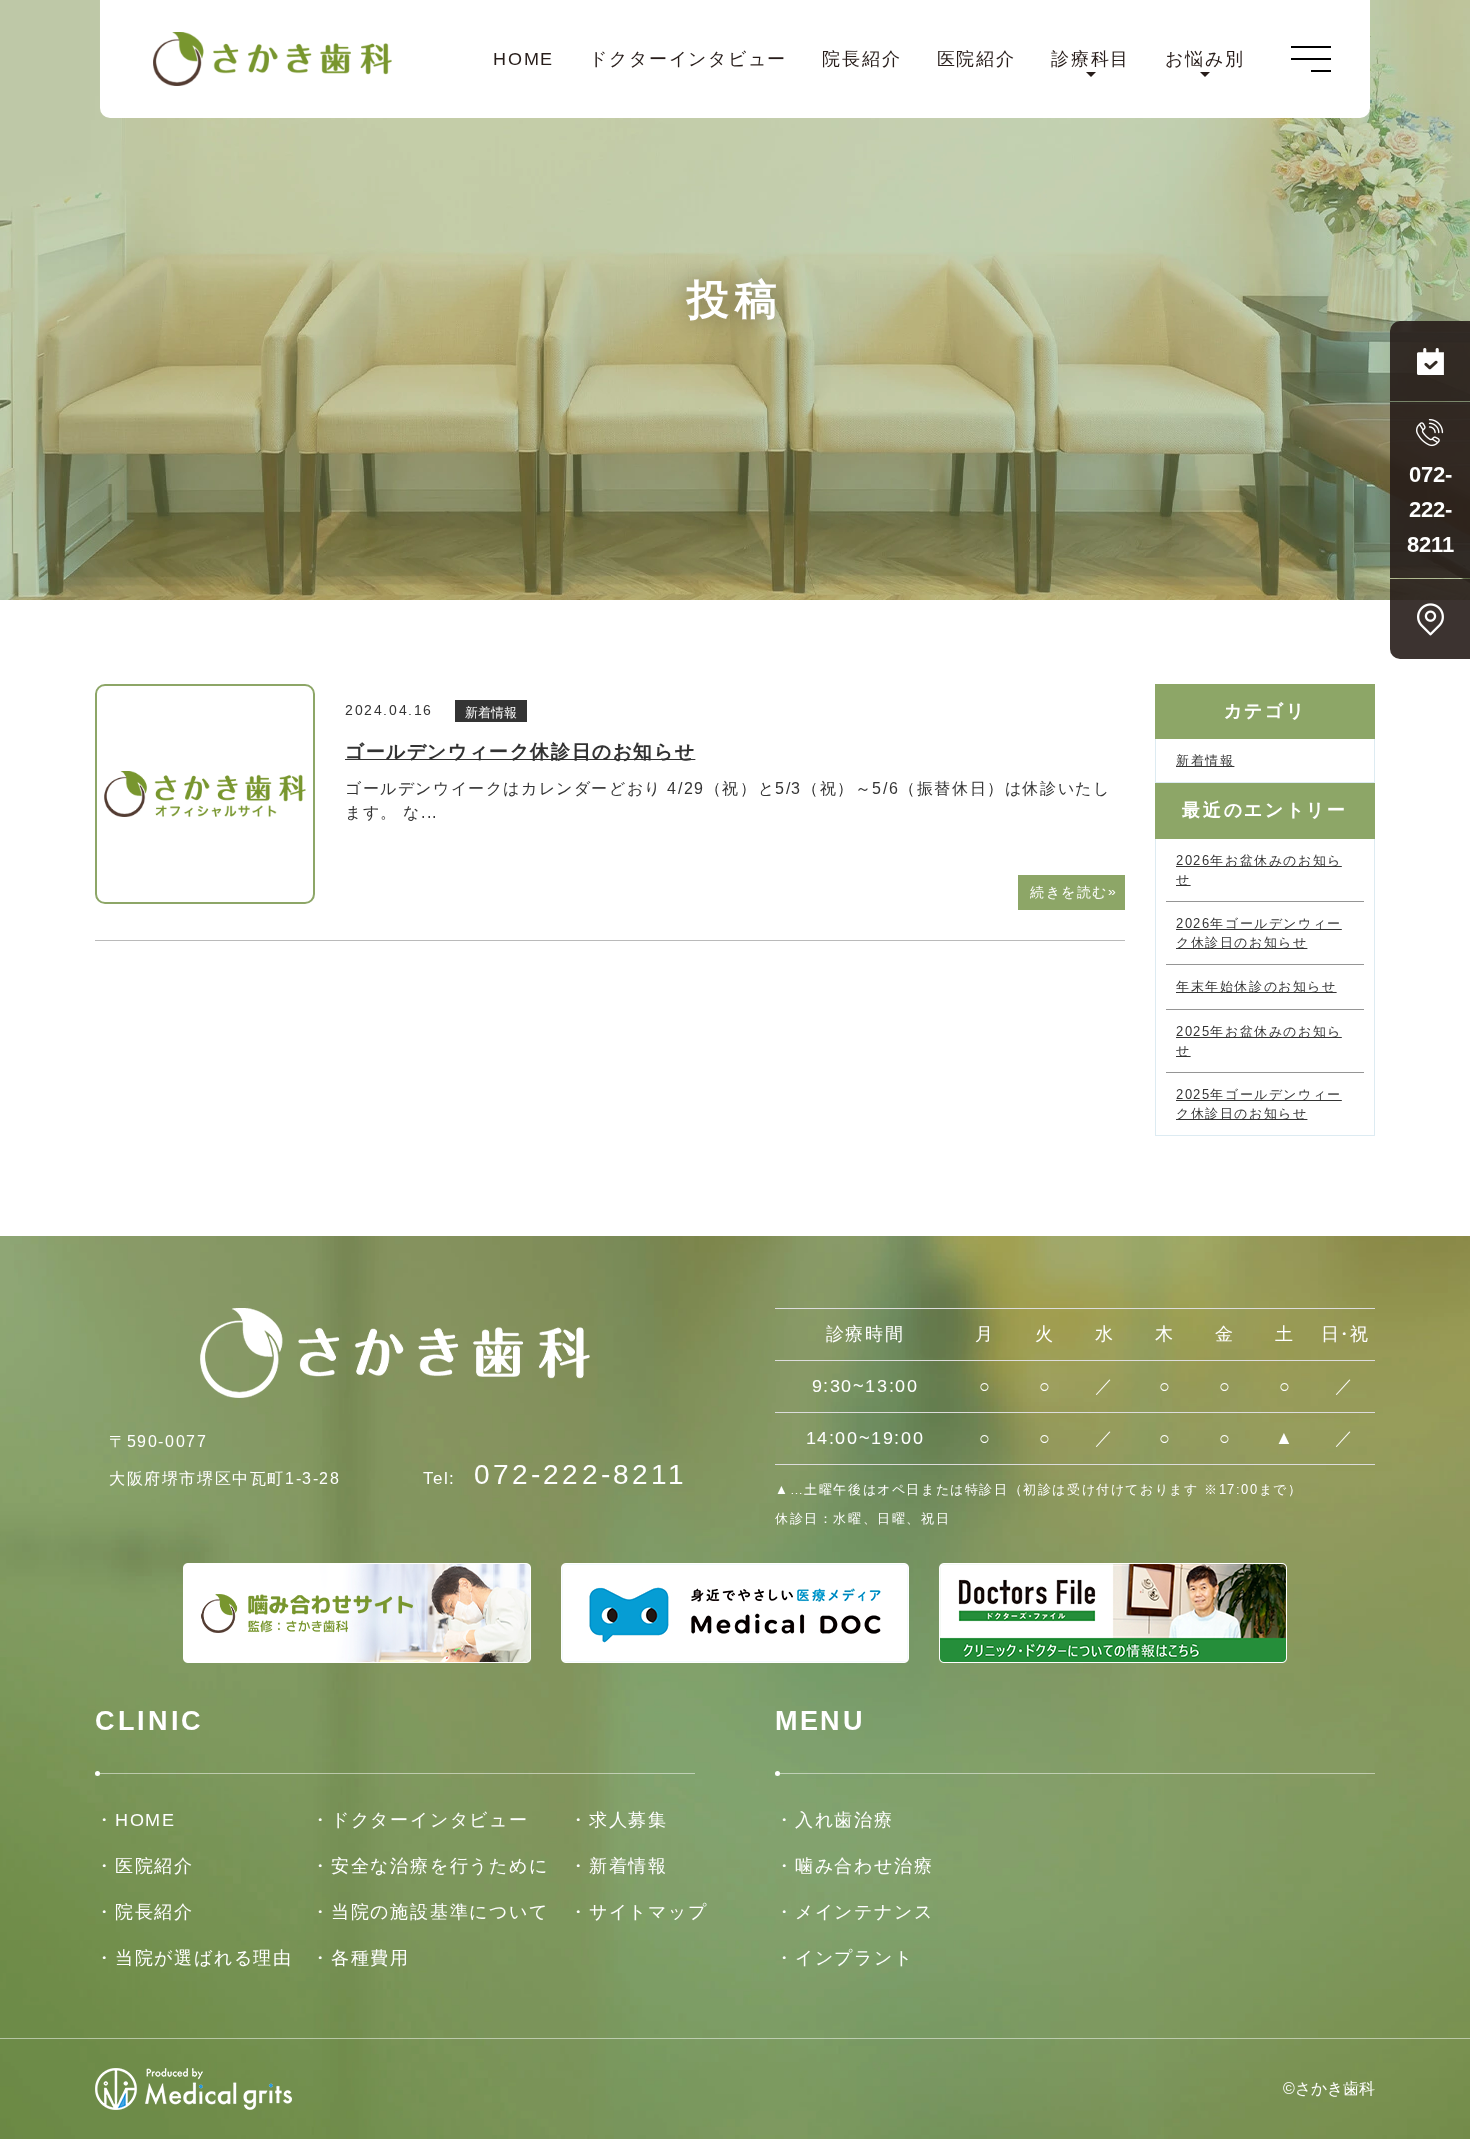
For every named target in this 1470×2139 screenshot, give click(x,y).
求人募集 (628, 1820)
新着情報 (491, 712)
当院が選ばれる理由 (204, 1958)
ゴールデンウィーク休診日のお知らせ (520, 751)
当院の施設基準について (440, 1912)
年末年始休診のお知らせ (1256, 986)
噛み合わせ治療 (864, 1866)
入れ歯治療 (844, 1820)
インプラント (854, 1958)
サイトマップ (648, 1912)
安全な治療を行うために (440, 1866)
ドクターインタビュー (688, 59)
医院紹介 (976, 59)
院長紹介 (861, 59)
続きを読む (1074, 891)
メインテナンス (864, 1912)
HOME (523, 59)
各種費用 (370, 1958)
